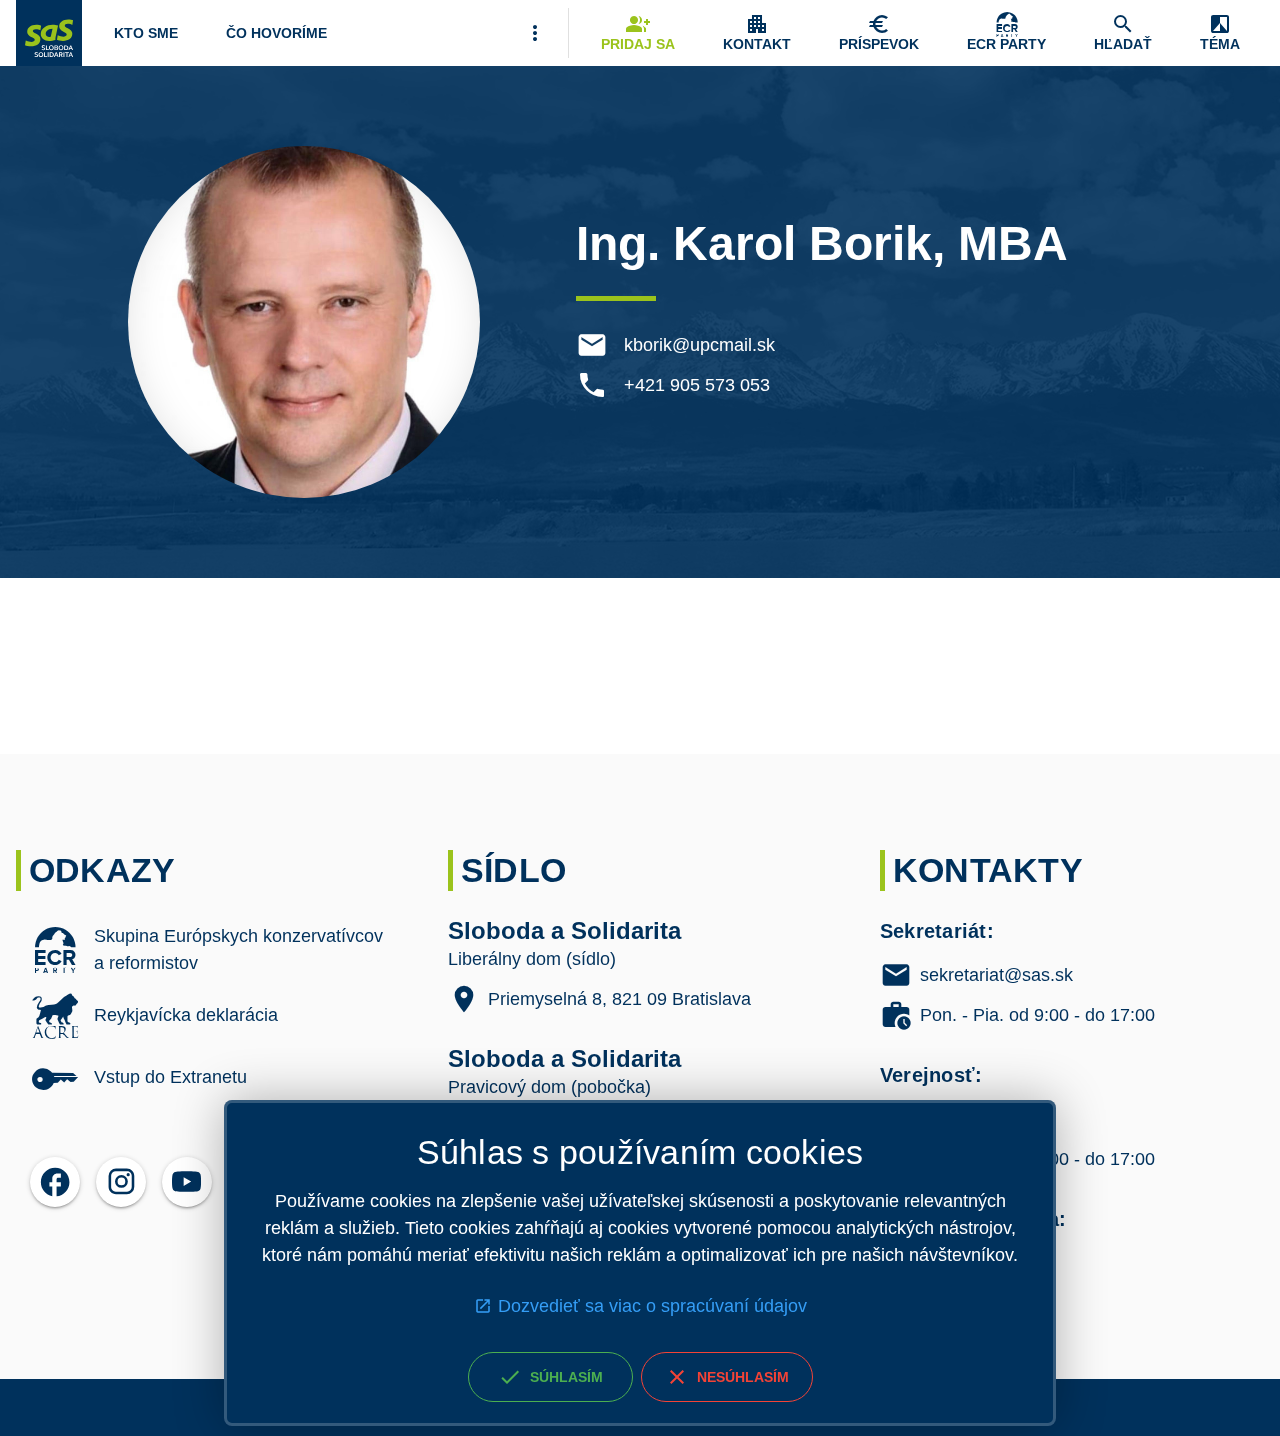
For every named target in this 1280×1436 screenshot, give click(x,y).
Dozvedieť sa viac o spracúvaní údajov (652, 1306)
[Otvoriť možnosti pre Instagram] (121, 1182)
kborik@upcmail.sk (699, 345)
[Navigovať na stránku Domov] (49, 33)
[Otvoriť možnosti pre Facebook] (55, 1182)
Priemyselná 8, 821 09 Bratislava (619, 999)
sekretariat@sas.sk (996, 975)
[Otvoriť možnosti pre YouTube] (187, 1182)
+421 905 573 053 (697, 385)
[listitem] (208, 950)
